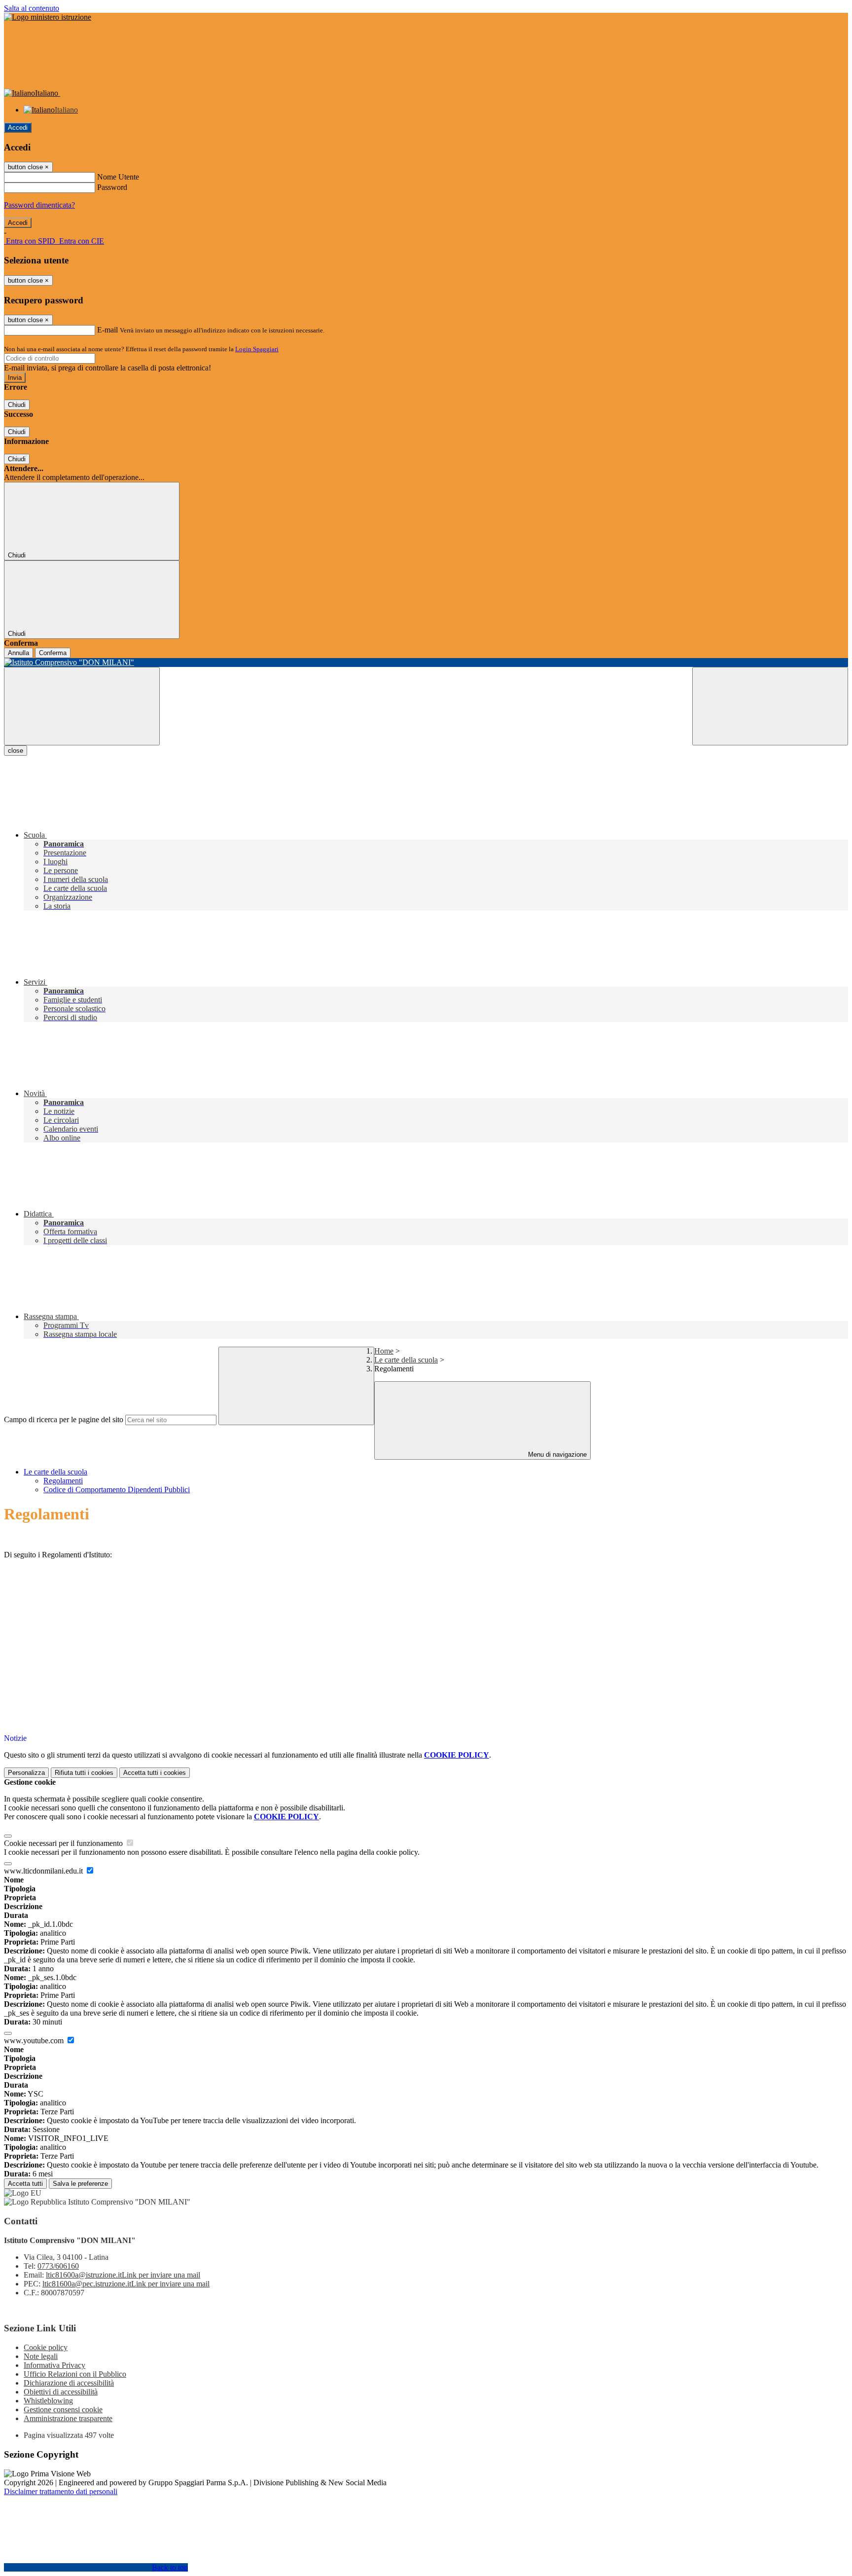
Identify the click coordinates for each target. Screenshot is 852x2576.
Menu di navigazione (556, 1454)
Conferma (53, 653)
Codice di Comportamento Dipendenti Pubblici (117, 1490)
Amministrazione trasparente (68, 2418)
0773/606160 (58, 2266)
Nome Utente (118, 177)
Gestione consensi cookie (63, 2410)
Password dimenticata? (39, 205)
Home (384, 1351)
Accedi (18, 128)
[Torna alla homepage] (426, 662)
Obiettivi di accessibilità (61, 2392)
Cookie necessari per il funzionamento (64, 1843)
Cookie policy (46, 2347)
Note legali (41, 2356)
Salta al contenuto (32, 8)
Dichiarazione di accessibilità (69, 2383)
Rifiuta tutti (84, 1773)
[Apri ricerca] (770, 706)
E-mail (107, 330)
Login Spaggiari (257, 349)
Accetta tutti (155, 1773)
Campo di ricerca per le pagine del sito (64, 1419)
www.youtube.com (35, 2041)
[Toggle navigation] (82, 706)
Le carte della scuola (406, 1360)
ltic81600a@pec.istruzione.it (126, 2284)
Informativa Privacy (54, 2365)
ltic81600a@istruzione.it (123, 2275)
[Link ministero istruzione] (48, 17)
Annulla (18, 653)
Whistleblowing (48, 2401)
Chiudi (17, 405)
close (16, 751)
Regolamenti (63, 1481)
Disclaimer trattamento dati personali (61, 2491)
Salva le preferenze (80, 2184)
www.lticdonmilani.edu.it (44, 1871)
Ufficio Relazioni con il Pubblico (75, 2374)
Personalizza (26, 1773)
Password (112, 187)
